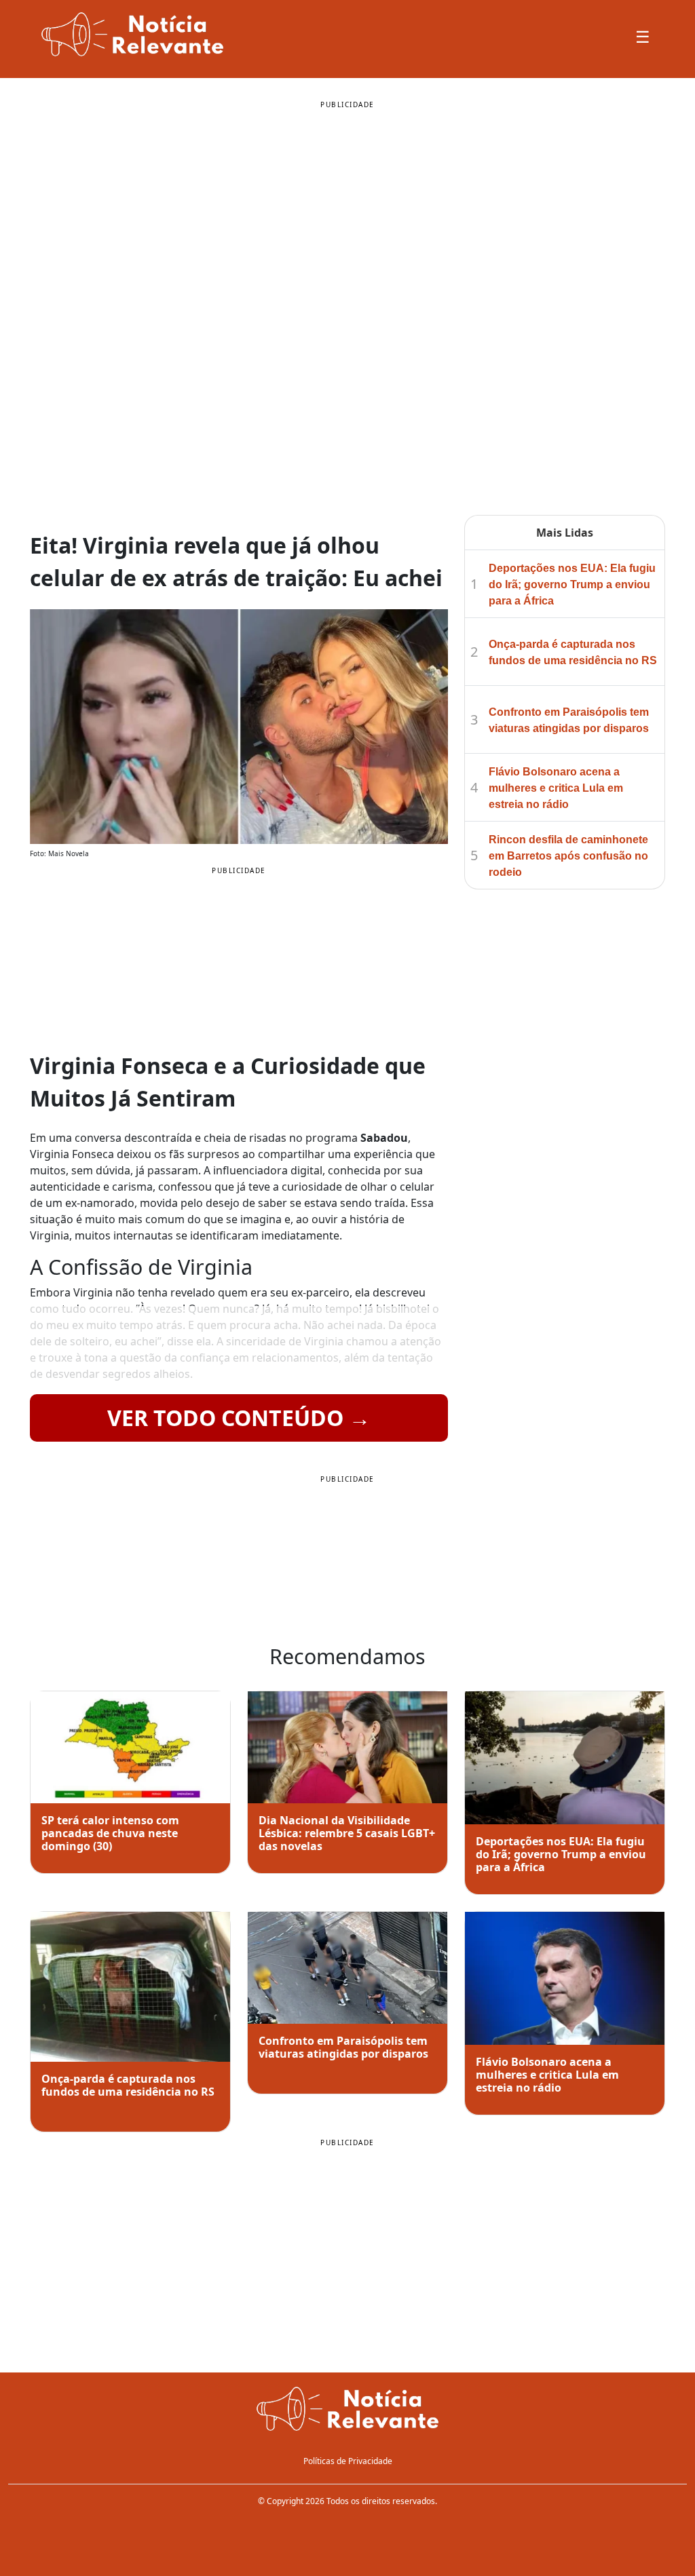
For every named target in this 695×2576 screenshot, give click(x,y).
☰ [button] (643, 36)
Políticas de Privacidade (348, 2461)
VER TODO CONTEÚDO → (239, 1418)
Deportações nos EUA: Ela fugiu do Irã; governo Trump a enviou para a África (572, 584)
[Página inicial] (347, 2410)
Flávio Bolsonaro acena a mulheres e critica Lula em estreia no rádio (556, 788)
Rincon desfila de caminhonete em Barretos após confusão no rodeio (568, 856)
